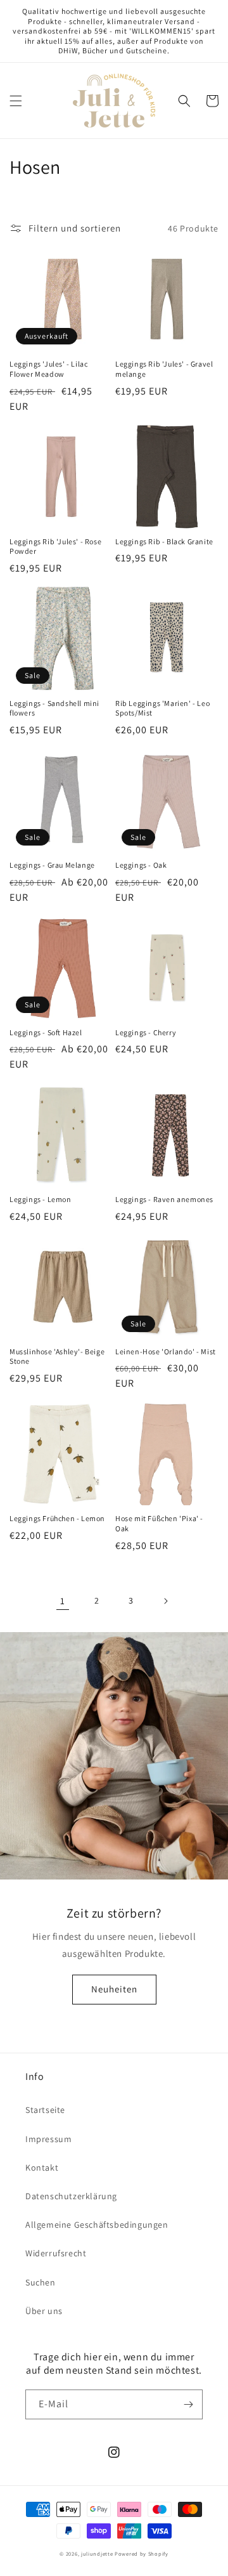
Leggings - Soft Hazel (46, 1032)
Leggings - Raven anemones (164, 1199)
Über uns (44, 2311)
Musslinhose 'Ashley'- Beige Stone (57, 1357)
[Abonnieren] (188, 2404)
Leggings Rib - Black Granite (164, 541)
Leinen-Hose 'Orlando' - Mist (166, 1351)
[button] (16, 101)
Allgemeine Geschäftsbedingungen (97, 2225)
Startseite (45, 2110)
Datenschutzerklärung (71, 2196)
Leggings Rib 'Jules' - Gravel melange (164, 369)
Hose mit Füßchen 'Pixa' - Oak (159, 1523)
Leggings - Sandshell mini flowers (54, 708)
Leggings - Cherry (146, 1032)
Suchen (41, 2282)
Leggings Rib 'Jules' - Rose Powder (55, 546)
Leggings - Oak (141, 865)
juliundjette (97, 2553)
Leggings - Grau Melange (52, 865)
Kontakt (42, 2167)
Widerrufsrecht (56, 2253)
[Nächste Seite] (165, 1601)
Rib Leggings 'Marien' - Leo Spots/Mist (162, 708)
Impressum (48, 2139)
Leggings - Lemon (41, 1199)
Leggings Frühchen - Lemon (57, 1518)
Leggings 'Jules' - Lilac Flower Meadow (48, 369)
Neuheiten (114, 1989)
